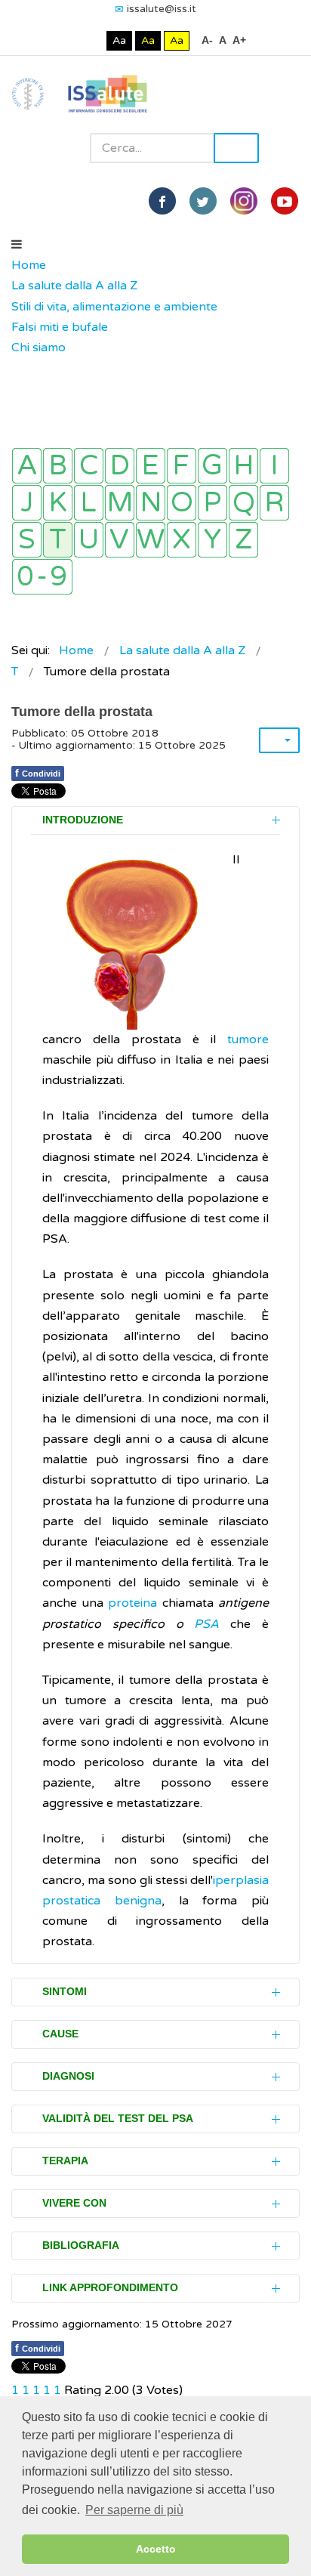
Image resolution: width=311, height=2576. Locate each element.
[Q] (243, 503)
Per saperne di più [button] (134, 2510)
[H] (243, 466)
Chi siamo (38, 347)
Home (29, 265)
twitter (203, 201)
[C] (89, 466)
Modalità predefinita (68, 40)
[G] (212, 466)
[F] (182, 466)
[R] (274, 503)
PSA (206, 1624)
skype (285, 201)
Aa (119, 40)
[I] (274, 466)
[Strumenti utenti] (279, 740)
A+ (239, 40)
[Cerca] (19, 369)
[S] (27, 540)
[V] (120, 540)
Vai (236, 148)
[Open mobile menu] (17, 245)
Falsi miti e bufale (60, 327)
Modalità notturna (92, 40)
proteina (132, 1603)
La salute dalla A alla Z (74, 286)
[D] (120, 466)
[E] (151, 466)
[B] (58, 466)
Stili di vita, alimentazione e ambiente (114, 307)
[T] (58, 540)
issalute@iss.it (162, 9)
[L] (89, 503)
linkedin (244, 201)
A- (207, 40)
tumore (248, 1039)
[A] (27, 466)
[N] (151, 503)
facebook (162, 201)
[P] (212, 503)
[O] (182, 503)
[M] (120, 503)
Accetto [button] (156, 2549)
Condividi (38, 773)
